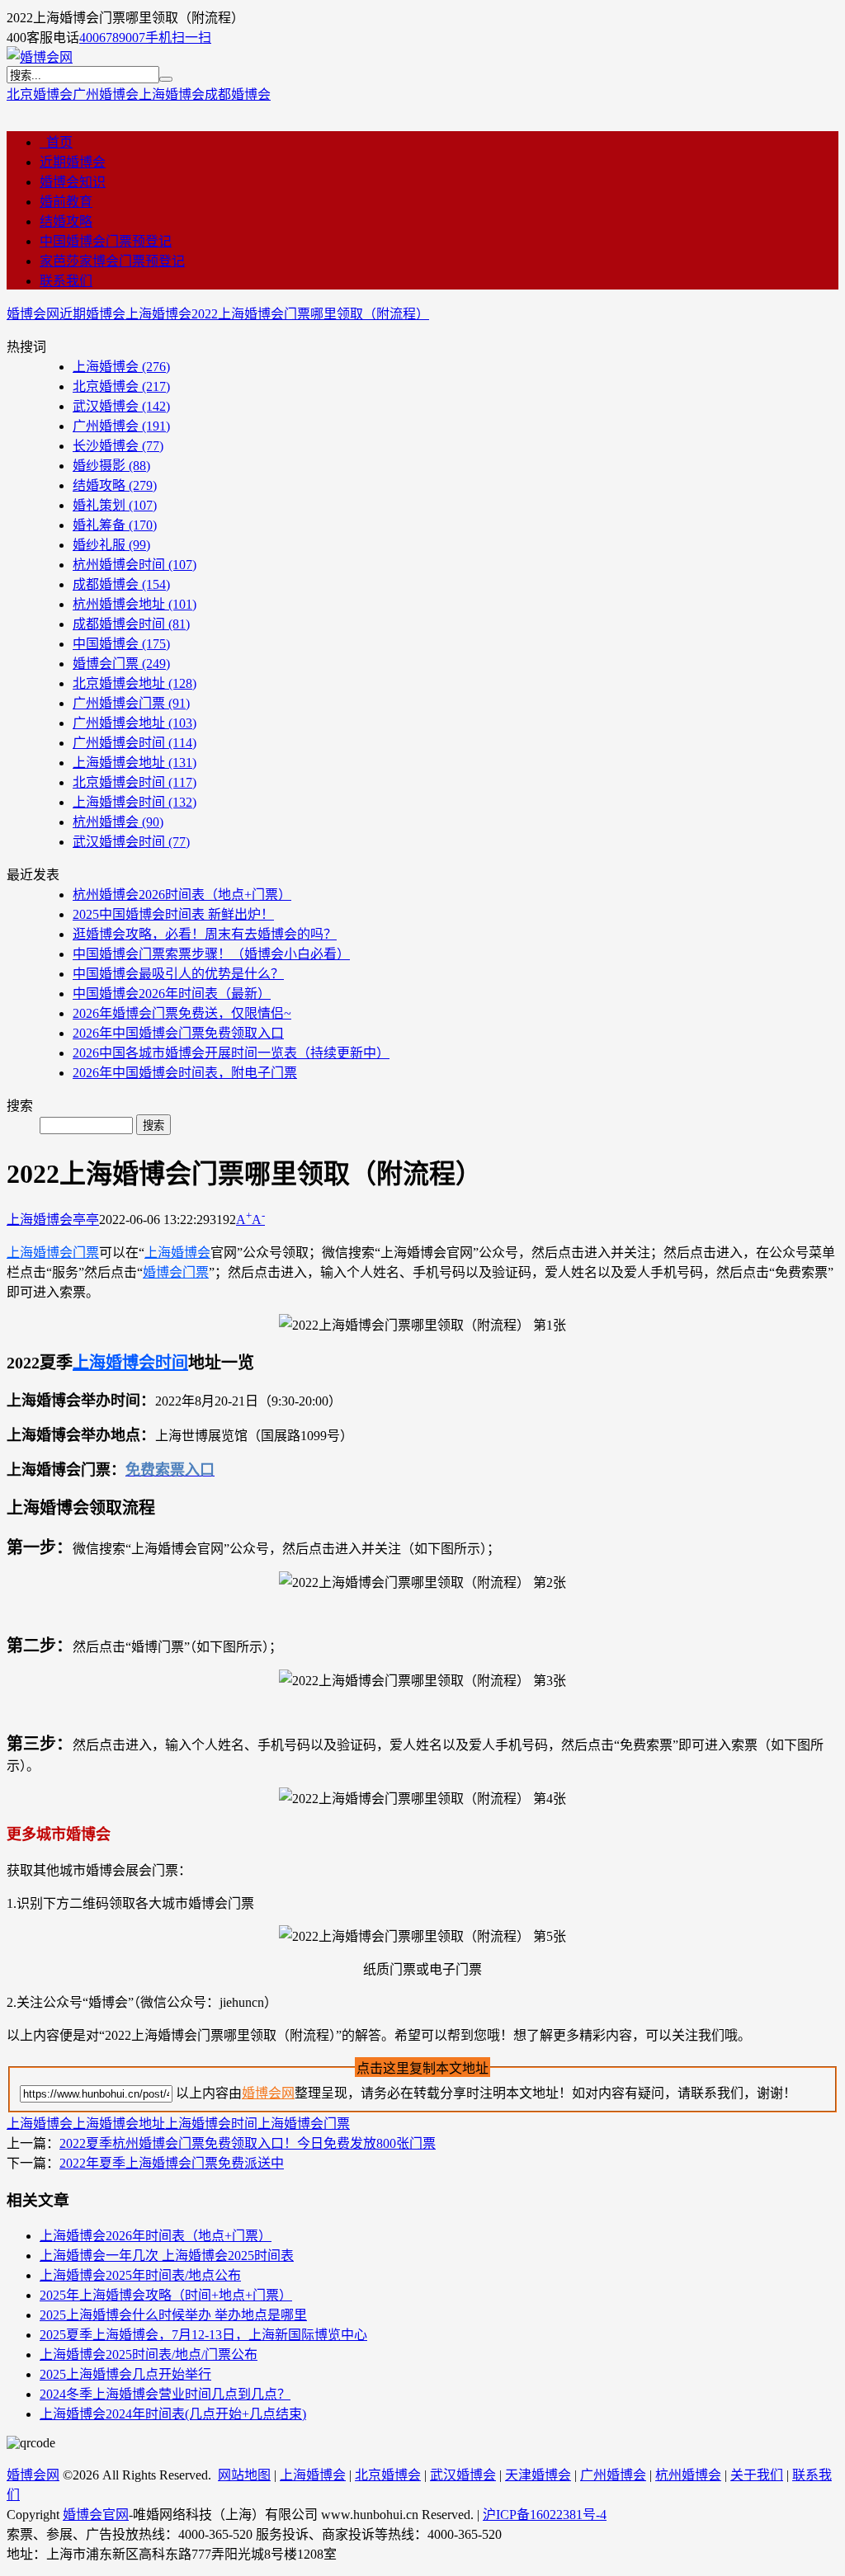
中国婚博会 (121, 644)
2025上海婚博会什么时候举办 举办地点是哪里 (173, 2315)
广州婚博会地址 (135, 723)
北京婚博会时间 (135, 782)
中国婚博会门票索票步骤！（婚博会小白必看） (211, 954)
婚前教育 (66, 202)
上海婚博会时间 (135, 802)
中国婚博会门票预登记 (106, 241)
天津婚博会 (538, 2475)
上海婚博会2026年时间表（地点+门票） (156, 2236)
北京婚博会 (40, 94)
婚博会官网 (96, 2515)
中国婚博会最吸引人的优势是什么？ (178, 974)
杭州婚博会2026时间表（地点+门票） (182, 895)
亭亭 (86, 1220)
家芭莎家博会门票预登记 (112, 261)
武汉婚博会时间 (131, 842)
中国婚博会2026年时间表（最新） (172, 994)
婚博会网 (33, 314)
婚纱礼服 (111, 545)
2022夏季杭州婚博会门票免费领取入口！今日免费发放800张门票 (248, 2143)
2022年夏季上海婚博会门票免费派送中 (172, 2163)
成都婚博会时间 (131, 624)
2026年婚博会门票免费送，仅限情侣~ (182, 1013)
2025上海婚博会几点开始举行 (125, 2374)
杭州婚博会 (118, 822)
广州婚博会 (106, 94)
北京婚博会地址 (135, 683)
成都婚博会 (238, 94)
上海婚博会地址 (135, 763)
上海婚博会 (172, 94)
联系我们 (66, 281)
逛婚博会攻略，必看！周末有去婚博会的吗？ (205, 934)
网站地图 (244, 2475)
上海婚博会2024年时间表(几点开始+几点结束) (173, 2414)
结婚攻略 (66, 221)
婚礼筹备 (115, 525)
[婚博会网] (40, 57)
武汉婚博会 (121, 406)
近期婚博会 (73, 162)
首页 (56, 142)
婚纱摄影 (111, 466)
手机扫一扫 (178, 38)
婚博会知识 (73, 182)
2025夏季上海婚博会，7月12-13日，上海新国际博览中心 (203, 2335)
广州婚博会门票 (131, 703)
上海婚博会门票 (53, 1253)
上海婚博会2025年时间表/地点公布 (140, 2275)
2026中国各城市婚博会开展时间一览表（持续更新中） (231, 1053)
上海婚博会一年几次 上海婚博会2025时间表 (167, 2256)
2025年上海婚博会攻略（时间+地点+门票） (166, 2295)
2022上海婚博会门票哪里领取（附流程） (310, 314)
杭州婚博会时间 (135, 565)
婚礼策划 (115, 505)
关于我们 (757, 2475)
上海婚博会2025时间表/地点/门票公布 (149, 2355)
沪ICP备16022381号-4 (545, 2515)
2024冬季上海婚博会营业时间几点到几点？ (165, 2394)
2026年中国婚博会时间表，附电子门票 (185, 1073)
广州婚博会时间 (135, 743)
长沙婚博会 (118, 446)
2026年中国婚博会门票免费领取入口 (178, 1033)
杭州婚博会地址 (135, 604)
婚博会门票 (121, 664)
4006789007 (112, 38)
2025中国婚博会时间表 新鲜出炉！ (173, 914)
